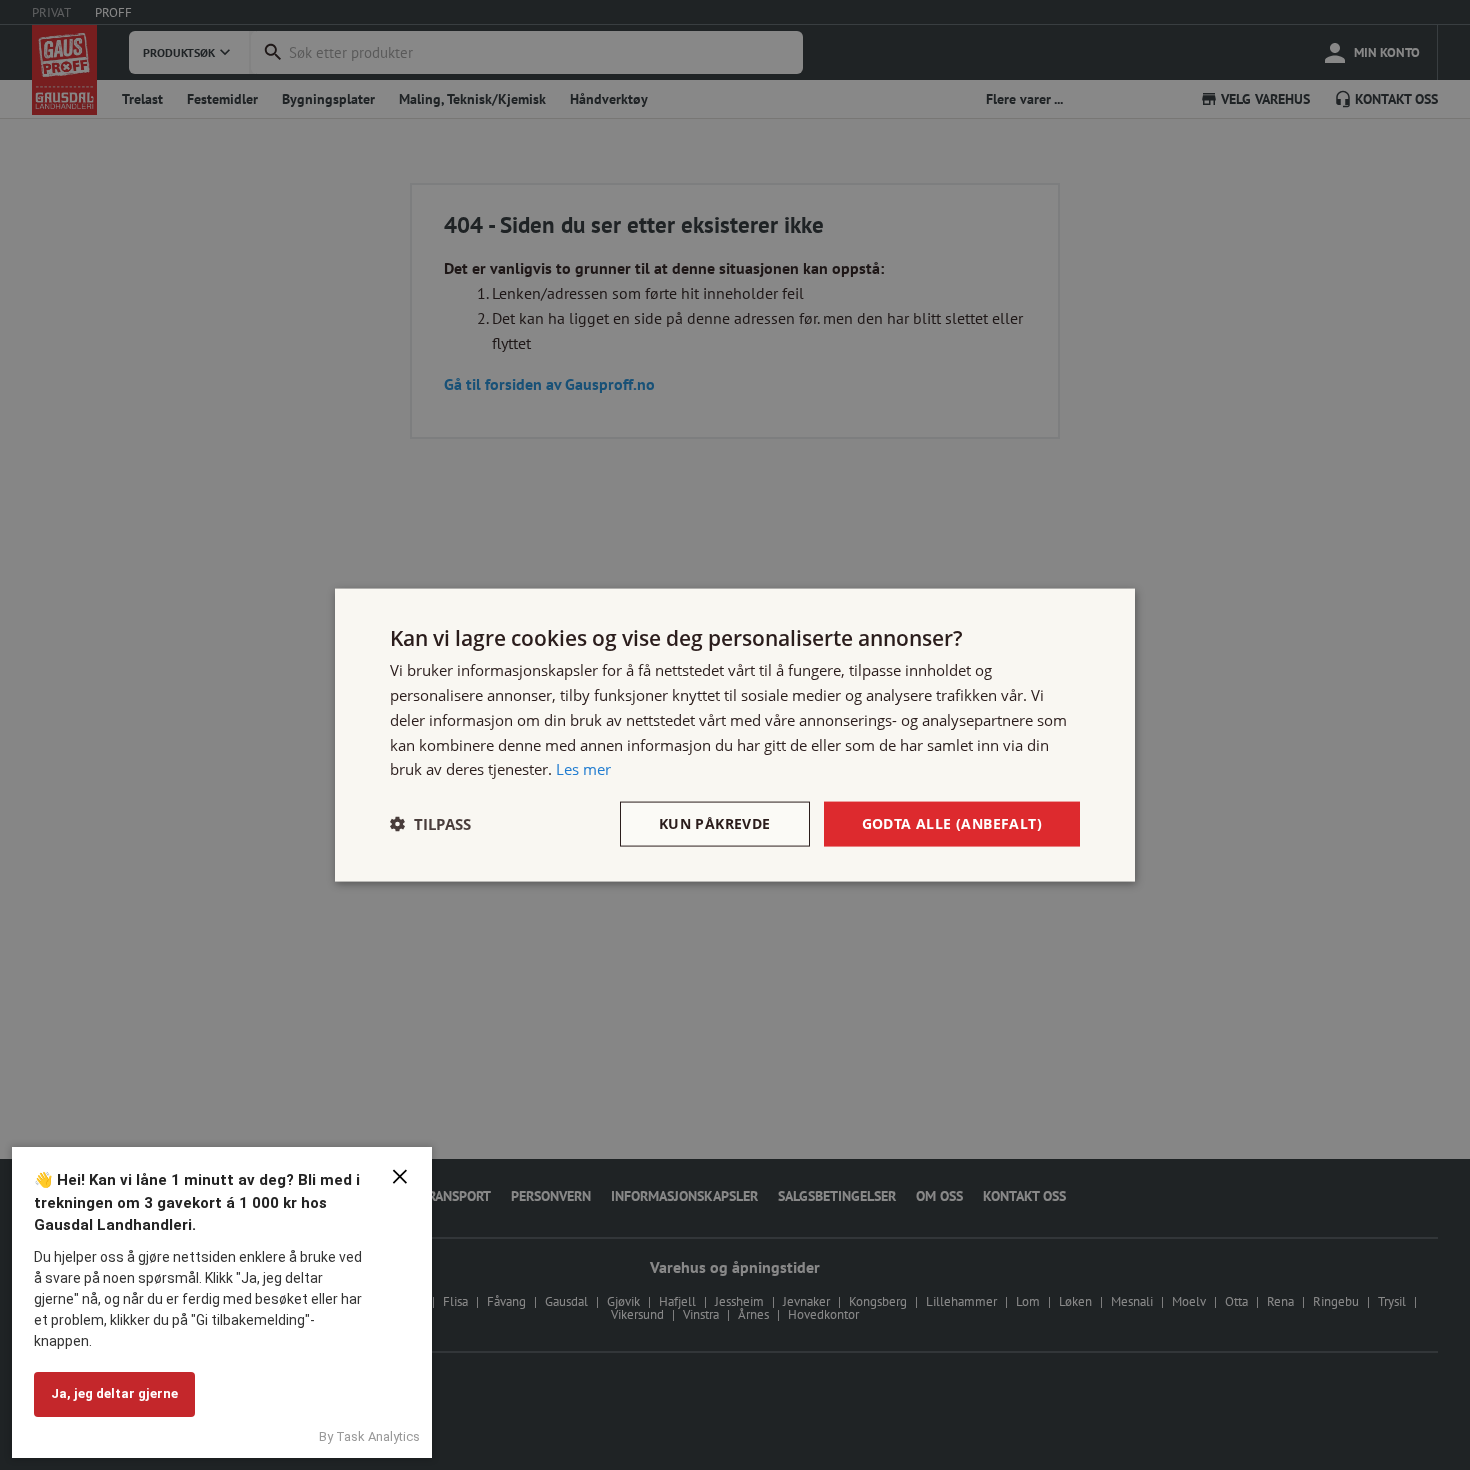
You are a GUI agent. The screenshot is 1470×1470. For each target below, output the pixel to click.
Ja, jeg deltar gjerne (114, 1393)
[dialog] (735, 735)
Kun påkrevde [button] (715, 823)
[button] (430, 824)
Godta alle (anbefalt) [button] (952, 823)
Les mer (583, 769)
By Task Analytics (369, 1436)
